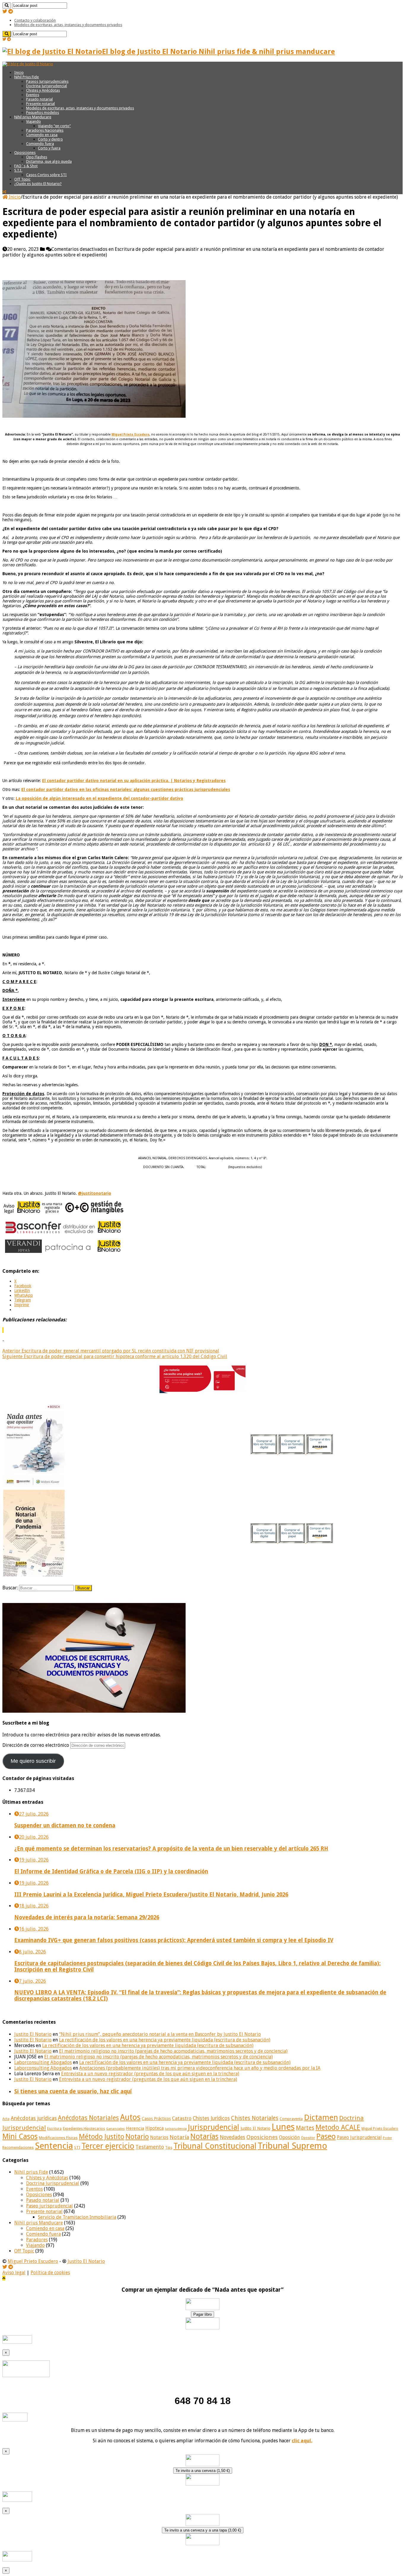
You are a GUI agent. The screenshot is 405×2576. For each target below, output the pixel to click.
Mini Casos (20, 2136)
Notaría (179, 2137)
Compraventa (291, 2119)
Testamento (150, 2147)
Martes (305, 2128)
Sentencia (54, 2146)
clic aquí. (302, 2441)
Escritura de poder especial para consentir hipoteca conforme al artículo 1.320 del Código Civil (115, 1356)
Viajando (34, 121)
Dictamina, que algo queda (49, 161)
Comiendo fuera (40, 144)
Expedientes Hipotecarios (84, 2129)
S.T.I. (18, 170)
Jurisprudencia (176, 2129)
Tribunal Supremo (292, 2146)
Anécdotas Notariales (88, 2118)
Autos (130, 2117)
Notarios (159, 2138)
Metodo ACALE (338, 2127)
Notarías (204, 2136)
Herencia (135, 2128)
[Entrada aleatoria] (4, 192)
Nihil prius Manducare (33, 117)
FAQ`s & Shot (26, 166)
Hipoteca (154, 2128)
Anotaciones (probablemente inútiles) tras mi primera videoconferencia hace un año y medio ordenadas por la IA (200, 2068)
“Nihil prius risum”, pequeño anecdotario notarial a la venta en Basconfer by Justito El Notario (160, 2034)
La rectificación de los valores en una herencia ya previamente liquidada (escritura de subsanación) (165, 2040)
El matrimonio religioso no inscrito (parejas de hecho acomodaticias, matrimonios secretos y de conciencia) (173, 2051)
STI (77, 2147)
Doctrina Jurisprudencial (47, 86)
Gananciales (115, 2129)
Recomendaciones (18, 2147)
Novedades (232, 2137)
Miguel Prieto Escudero (380, 2129)
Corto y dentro (50, 139)
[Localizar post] (7, 5)
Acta (6, 2119)
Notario (137, 2137)
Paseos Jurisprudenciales (47, 81)
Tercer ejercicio (108, 2146)
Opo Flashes (37, 157)
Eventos (33, 95)
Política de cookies (50, 2273)
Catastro (182, 2118)
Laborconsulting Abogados (43, 2062)
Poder (387, 2138)
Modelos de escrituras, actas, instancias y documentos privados (68, 25)
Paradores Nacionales (45, 130)
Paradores (37, 2240)
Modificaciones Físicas (58, 2138)
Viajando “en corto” (54, 126)
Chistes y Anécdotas (43, 90)
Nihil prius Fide (31, 2172)
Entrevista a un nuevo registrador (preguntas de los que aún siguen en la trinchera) (150, 2074)
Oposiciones (25, 153)
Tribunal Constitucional (215, 2146)
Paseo (326, 2136)
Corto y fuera (49, 148)
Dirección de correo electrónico (36, 1745)
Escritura (54, 2129)
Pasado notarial (39, 99)
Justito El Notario (33, 2034)
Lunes (283, 2127)
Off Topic (22, 179)
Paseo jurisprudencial (50, 2206)
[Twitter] (5, 11)
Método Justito (102, 2137)
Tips (169, 2148)
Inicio (19, 72)
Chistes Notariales (255, 2118)
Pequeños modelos (43, 113)
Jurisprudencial (214, 2127)
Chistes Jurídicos (211, 2118)
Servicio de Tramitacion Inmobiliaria (77, 2217)
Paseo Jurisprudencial (359, 2138)
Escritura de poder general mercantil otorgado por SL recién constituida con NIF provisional (111, 1351)
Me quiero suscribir (33, 1761)
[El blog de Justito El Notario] (28, 64)
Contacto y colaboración (35, 20)
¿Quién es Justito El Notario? (38, 184)
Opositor (308, 2138)
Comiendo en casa (42, 135)
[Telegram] (11, 11)
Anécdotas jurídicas (34, 2118)
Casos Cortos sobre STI (46, 175)
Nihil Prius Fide (27, 77)
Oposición (289, 2137)
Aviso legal (14, 2273)
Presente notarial (40, 104)
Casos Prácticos (156, 2119)
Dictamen (321, 2117)
